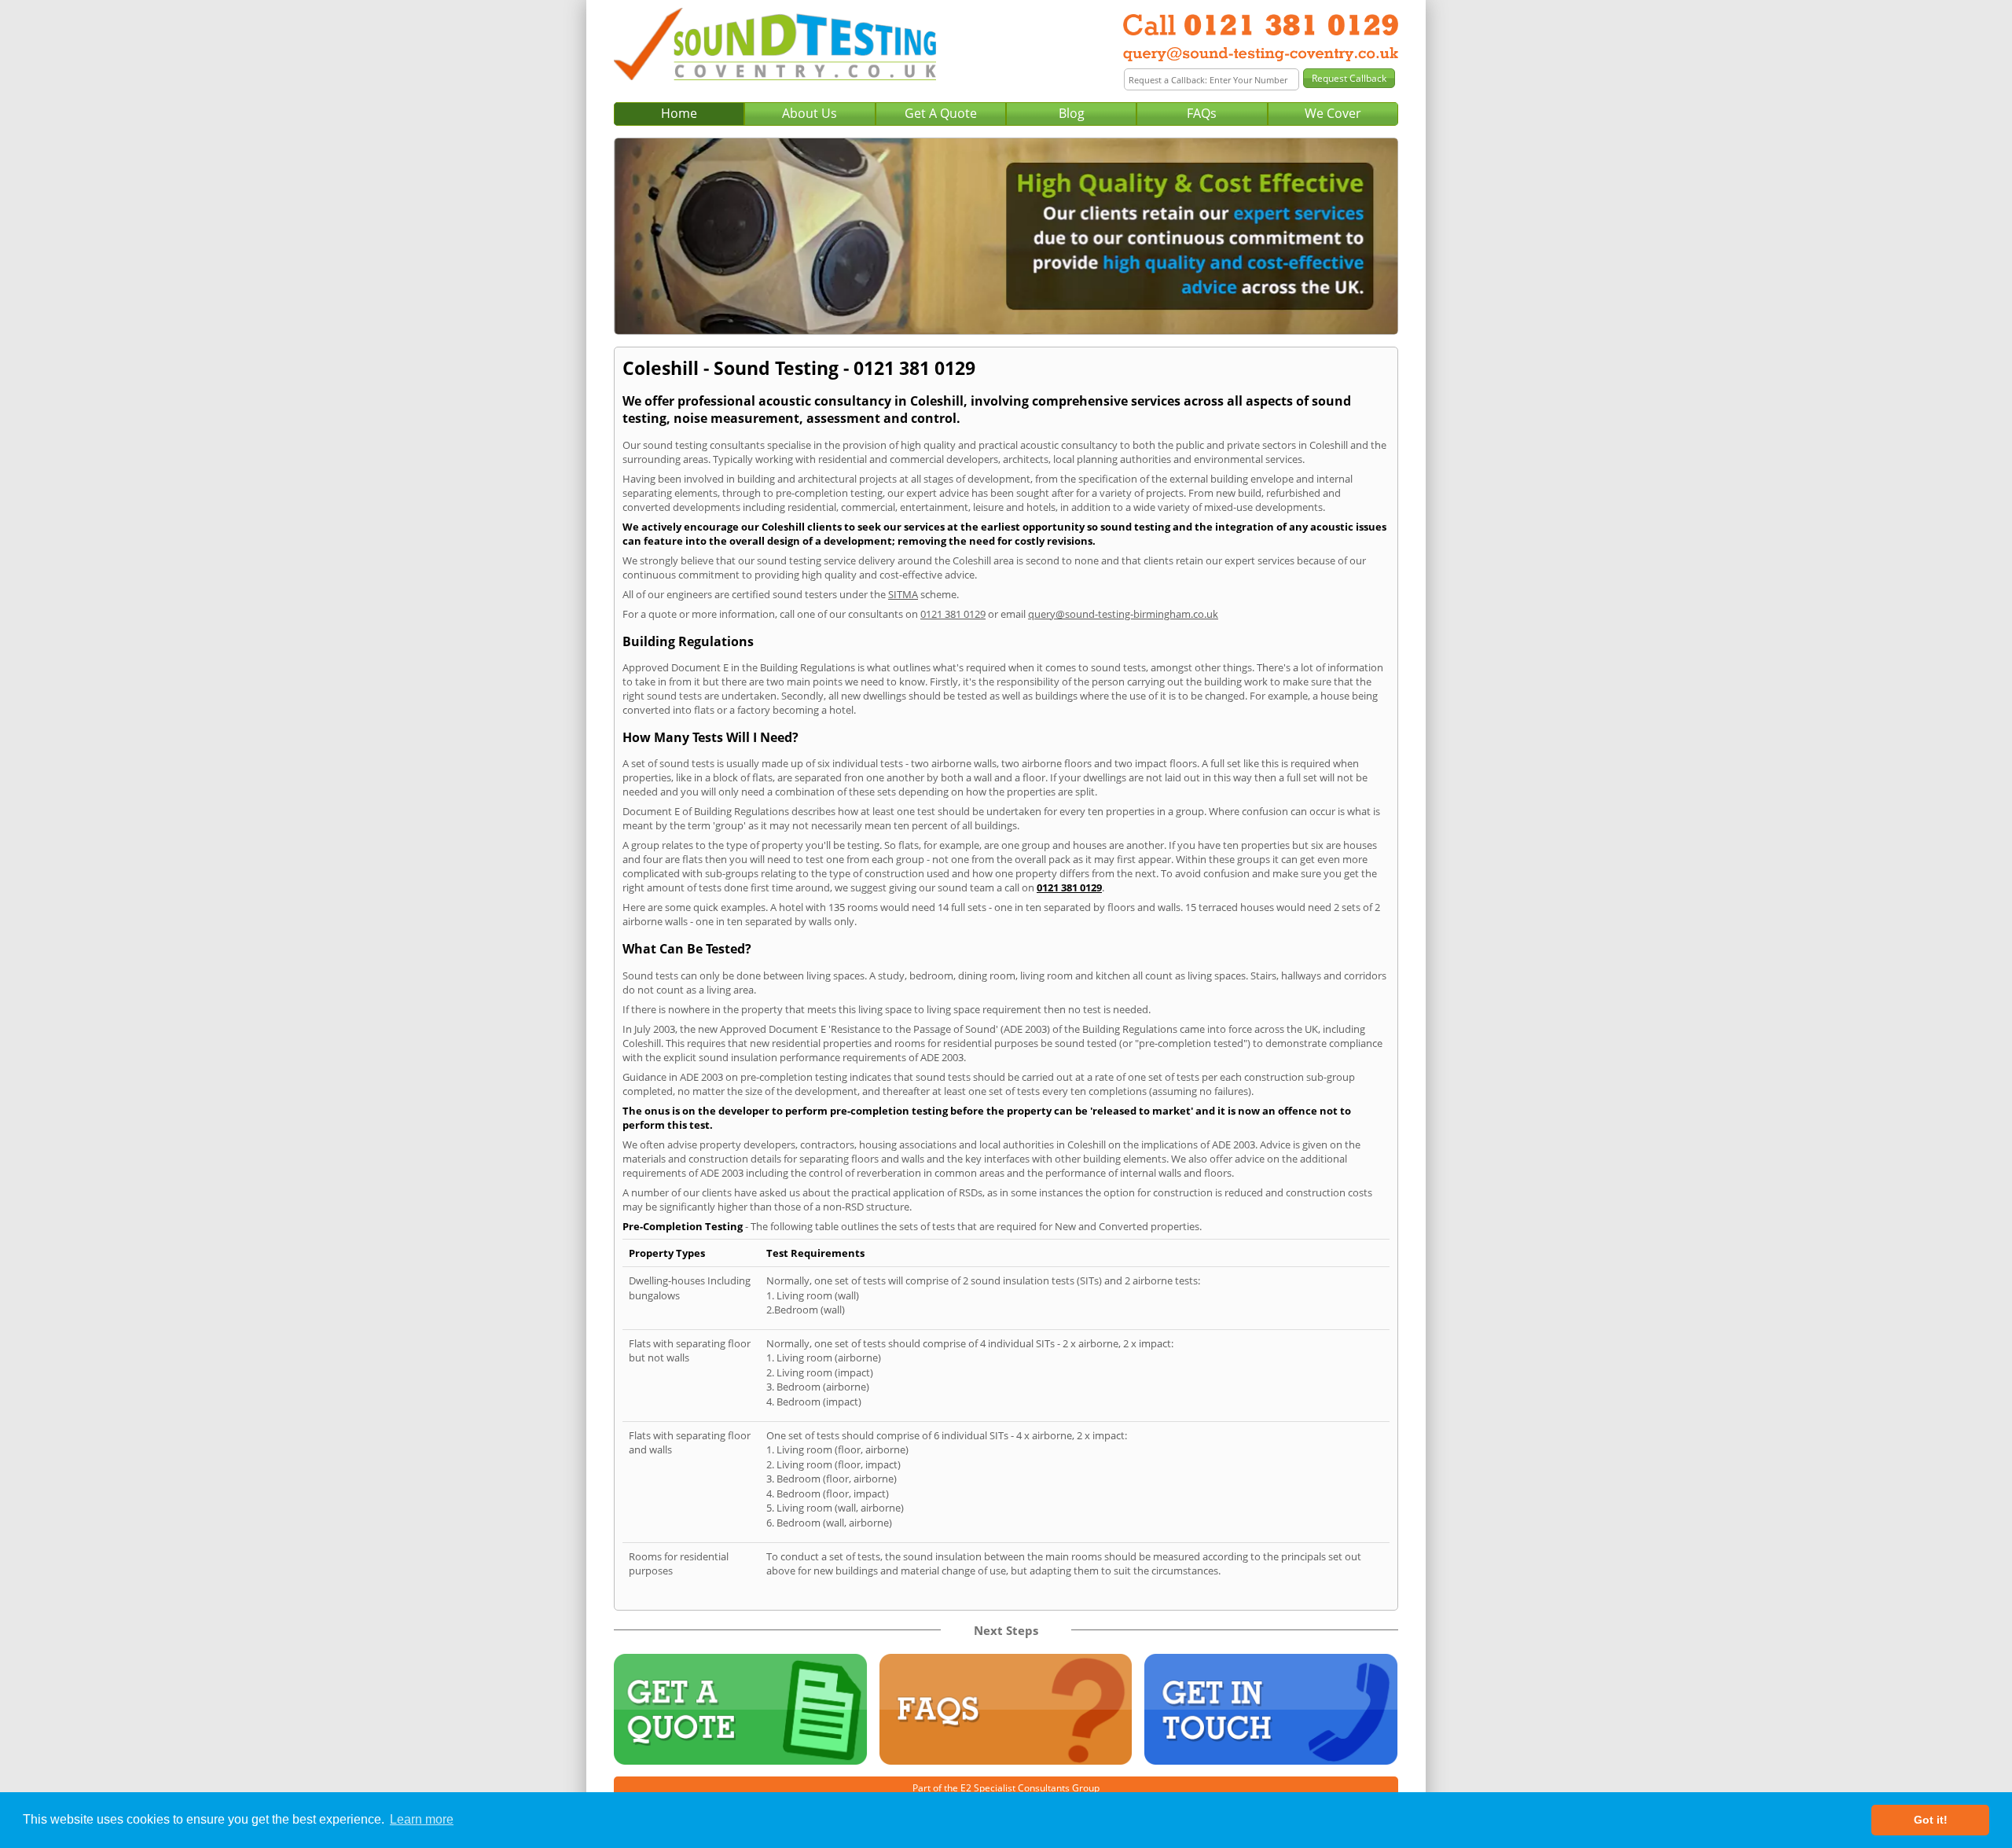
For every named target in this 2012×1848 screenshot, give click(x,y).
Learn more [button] (422, 1819)
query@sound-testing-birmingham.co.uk (1123, 614)
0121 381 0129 (953, 614)
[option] (1006, 236)
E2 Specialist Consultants (1015, 1788)
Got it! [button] (1931, 1820)
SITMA (903, 594)
